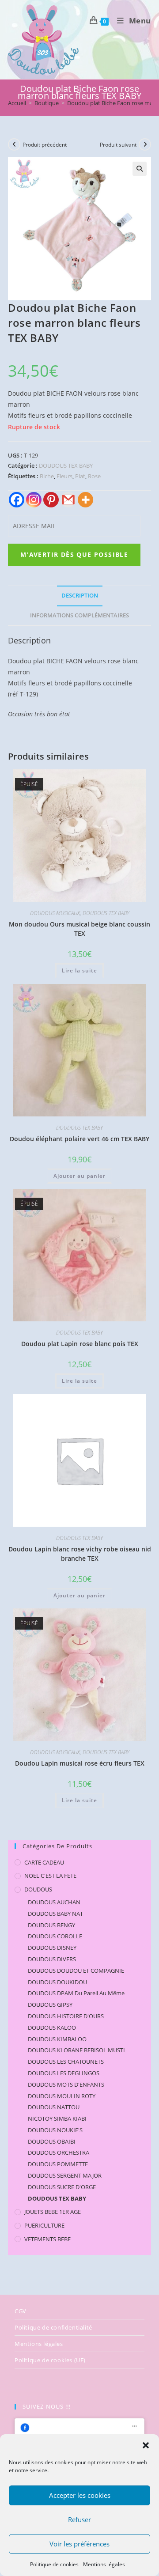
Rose (94, 476)
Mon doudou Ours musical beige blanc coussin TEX (79, 929)
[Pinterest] (51, 500)
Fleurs (64, 476)
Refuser (79, 2519)
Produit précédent (45, 145)
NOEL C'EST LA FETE (50, 1876)
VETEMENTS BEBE (47, 2239)
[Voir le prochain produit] (145, 144)
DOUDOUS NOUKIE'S (55, 2130)
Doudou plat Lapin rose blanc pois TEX (80, 1344)
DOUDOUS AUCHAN (54, 1902)
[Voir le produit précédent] (14, 144)
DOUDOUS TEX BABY (66, 465)
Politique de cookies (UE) (50, 2360)
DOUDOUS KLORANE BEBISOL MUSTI (76, 2050)
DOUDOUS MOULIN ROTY (62, 2096)
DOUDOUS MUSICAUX (55, 913)
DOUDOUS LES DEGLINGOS (64, 2073)
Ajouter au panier (79, 1176)
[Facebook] (17, 500)
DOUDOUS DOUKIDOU (57, 1982)
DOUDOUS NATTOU (54, 2107)
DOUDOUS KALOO (52, 2028)
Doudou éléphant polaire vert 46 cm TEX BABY (79, 1139)
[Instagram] (34, 500)
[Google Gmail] (68, 500)
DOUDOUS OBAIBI (52, 2141)
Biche (47, 476)
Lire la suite (79, 970)
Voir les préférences (79, 2544)
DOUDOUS (38, 1889)
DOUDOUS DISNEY (52, 1948)
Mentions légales (104, 2564)
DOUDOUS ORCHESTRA (59, 2152)
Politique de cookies (54, 2564)
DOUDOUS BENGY (51, 1925)
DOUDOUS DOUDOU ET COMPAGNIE (76, 1971)
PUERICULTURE (44, 2225)
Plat (80, 476)
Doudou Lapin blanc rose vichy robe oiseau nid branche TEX (80, 1554)
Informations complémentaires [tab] (79, 615)
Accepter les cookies (80, 2495)
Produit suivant (118, 145)
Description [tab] (80, 596)
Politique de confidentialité (53, 2327)
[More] (85, 500)
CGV (21, 2311)
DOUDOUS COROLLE (55, 1936)
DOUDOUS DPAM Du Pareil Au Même (76, 1993)
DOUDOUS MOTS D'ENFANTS (66, 2084)
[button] (146, 2445)
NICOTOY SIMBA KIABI (57, 2118)
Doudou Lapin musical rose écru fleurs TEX (80, 1763)
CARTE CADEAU (44, 1862)
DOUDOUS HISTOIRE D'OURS (66, 2016)
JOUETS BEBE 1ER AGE (53, 2212)
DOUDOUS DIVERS (52, 1959)
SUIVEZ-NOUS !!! (47, 2406)
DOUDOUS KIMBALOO (57, 2039)
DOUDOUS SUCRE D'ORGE (62, 2187)
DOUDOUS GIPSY (50, 2005)
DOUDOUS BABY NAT (55, 1914)
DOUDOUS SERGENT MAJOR (65, 2175)
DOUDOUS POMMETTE (58, 2164)
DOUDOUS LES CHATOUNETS (66, 2062)
